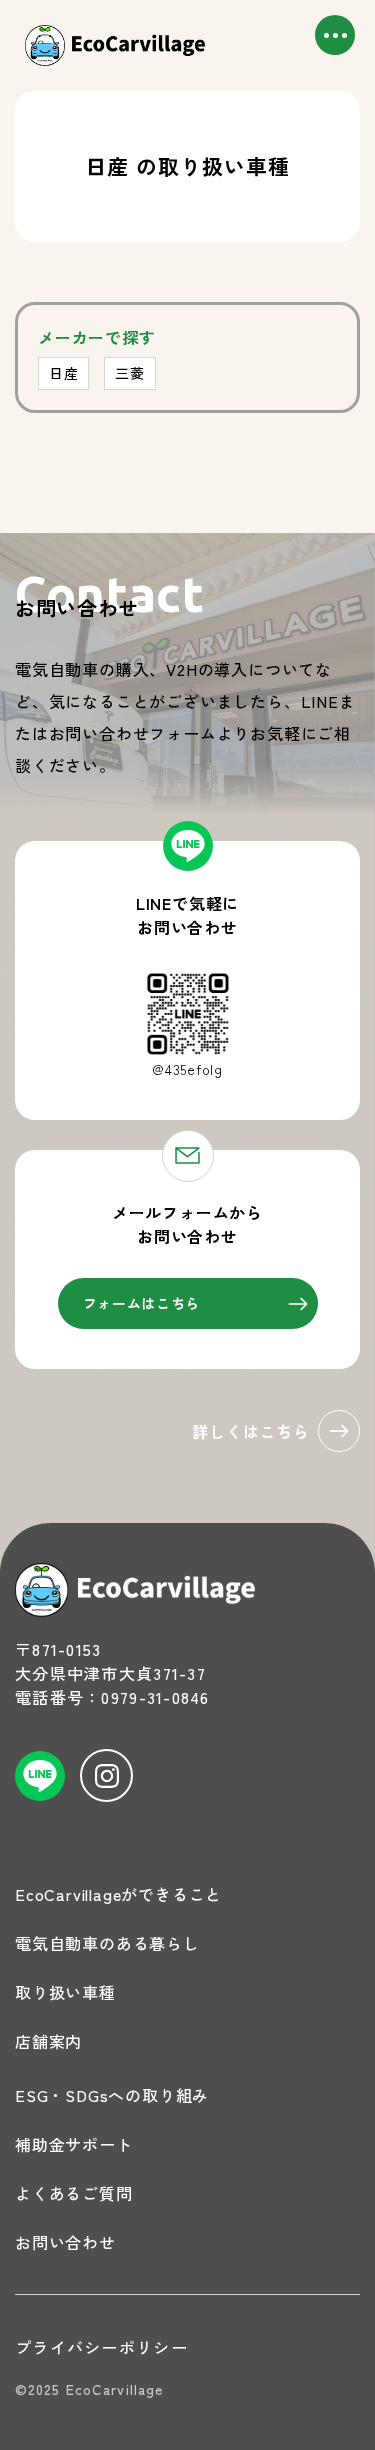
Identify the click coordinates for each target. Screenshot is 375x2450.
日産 (63, 373)
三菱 (129, 373)
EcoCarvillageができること (118, 1894)
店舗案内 (48, 2041)
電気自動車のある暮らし (107, 1943)
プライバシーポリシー (101, 2347)
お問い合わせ (65, 2242)
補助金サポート (74, 2144)
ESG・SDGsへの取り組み (112, 2095)
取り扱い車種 (65, 1992)
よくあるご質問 (74, 2193)
